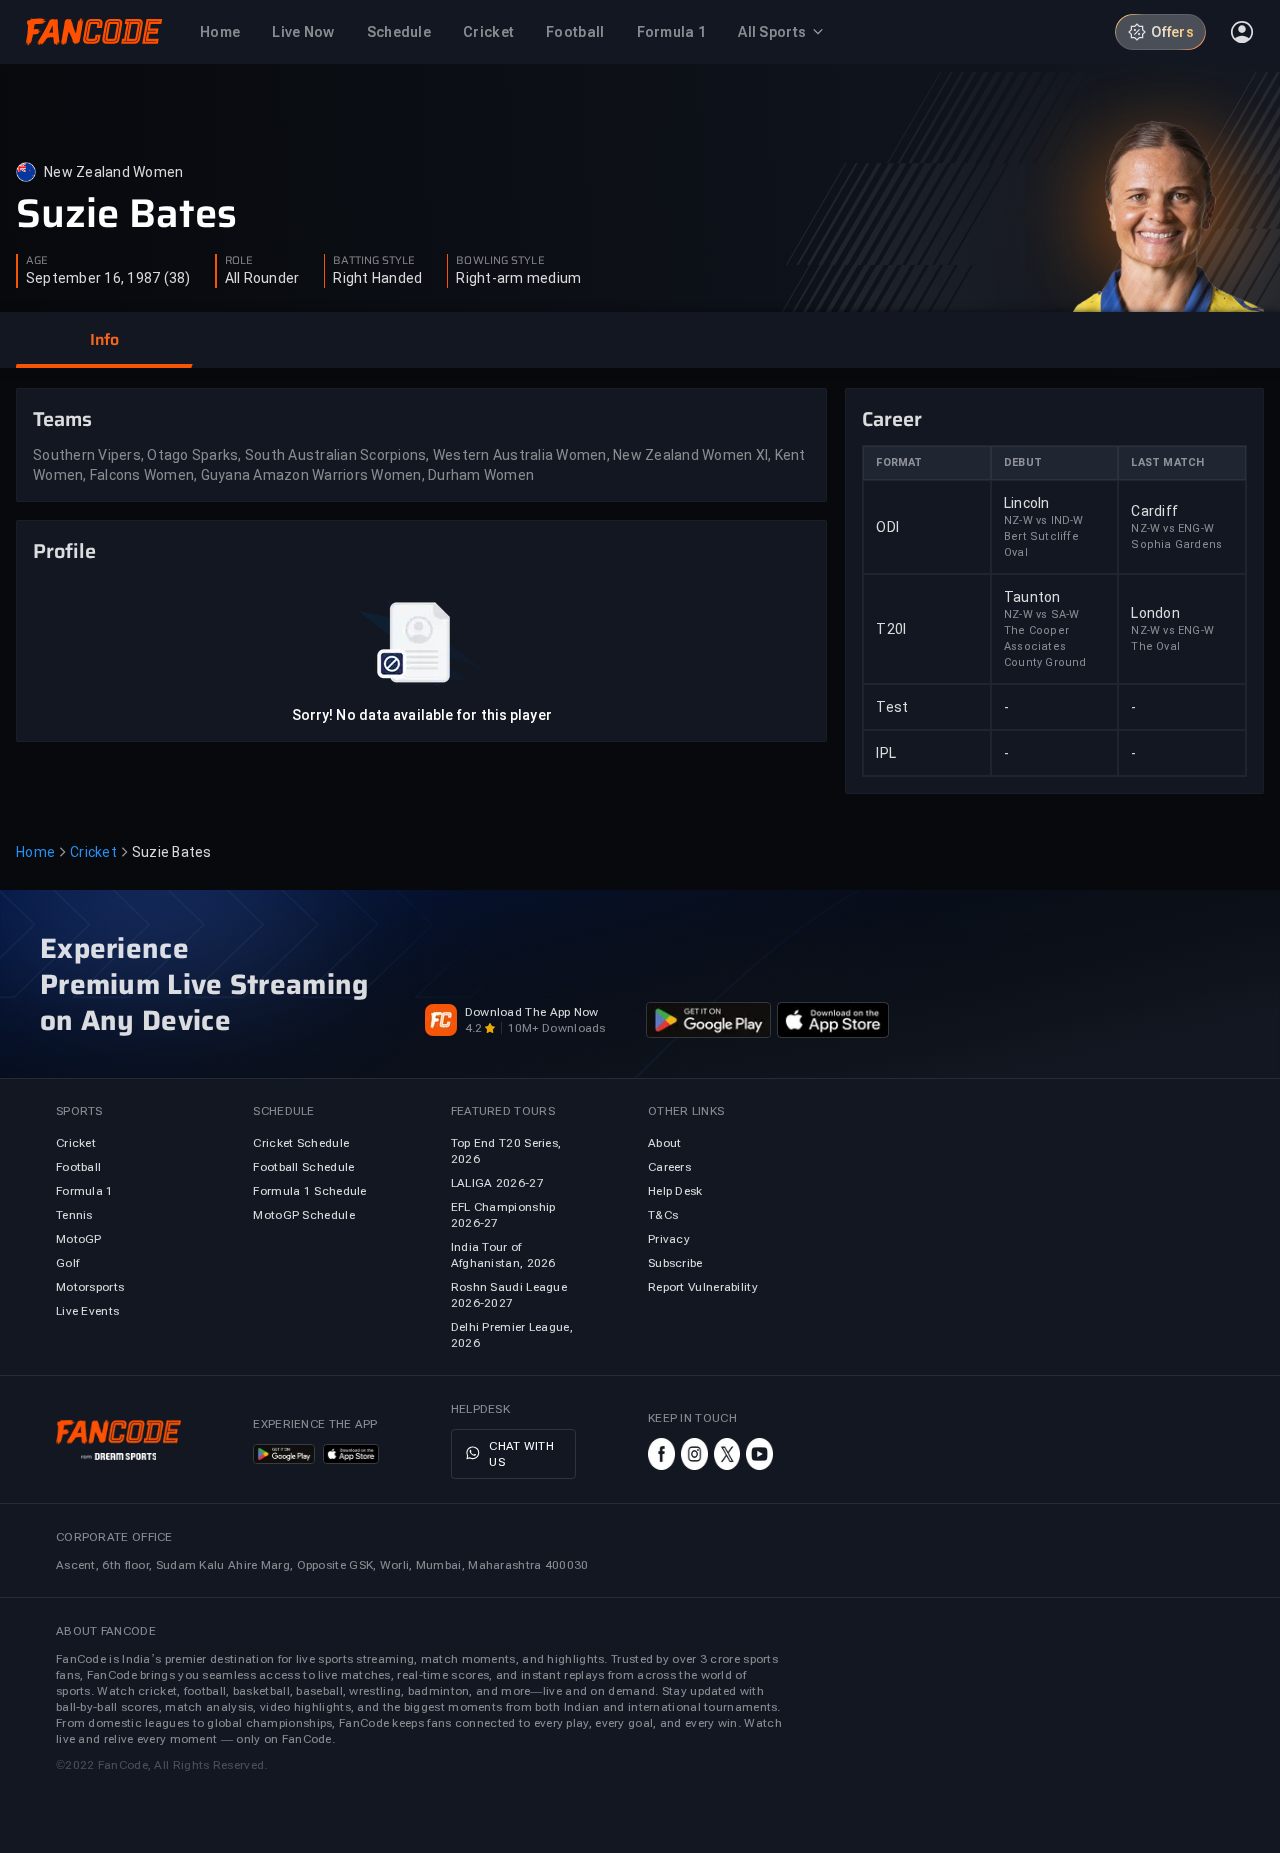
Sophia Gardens (1176, 544)
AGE (37, 261)
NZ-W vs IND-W (1044, 520)
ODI (887, 527)
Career (892, 419)
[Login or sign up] (1242, 32)
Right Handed (377, 278)
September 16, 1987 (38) (108, 278)
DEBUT (1023, 462)
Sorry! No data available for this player (422, 715)
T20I (891, 629)
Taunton (1032, 597)
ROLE (239, 261)
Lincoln (1027, 503)
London (1155, 613)
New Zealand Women (113, 172)
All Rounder (262, 278)
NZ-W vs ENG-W (1172, 528)
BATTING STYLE (374, 261)
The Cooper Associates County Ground (1045, 646)
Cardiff (1154, 511)
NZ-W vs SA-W (1041, 614)
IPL (886, 753)
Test (892, 707)
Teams (62, 419)
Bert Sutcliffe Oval (1041, 544)
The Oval (1155, 646)
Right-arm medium (518, 278)
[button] (104, 340)
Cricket (93, 852)
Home (35, 852)
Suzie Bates (126, 214)
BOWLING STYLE (500, 261)
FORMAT (899, 462)
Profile (64, 551)
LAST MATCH (1167, 462)
